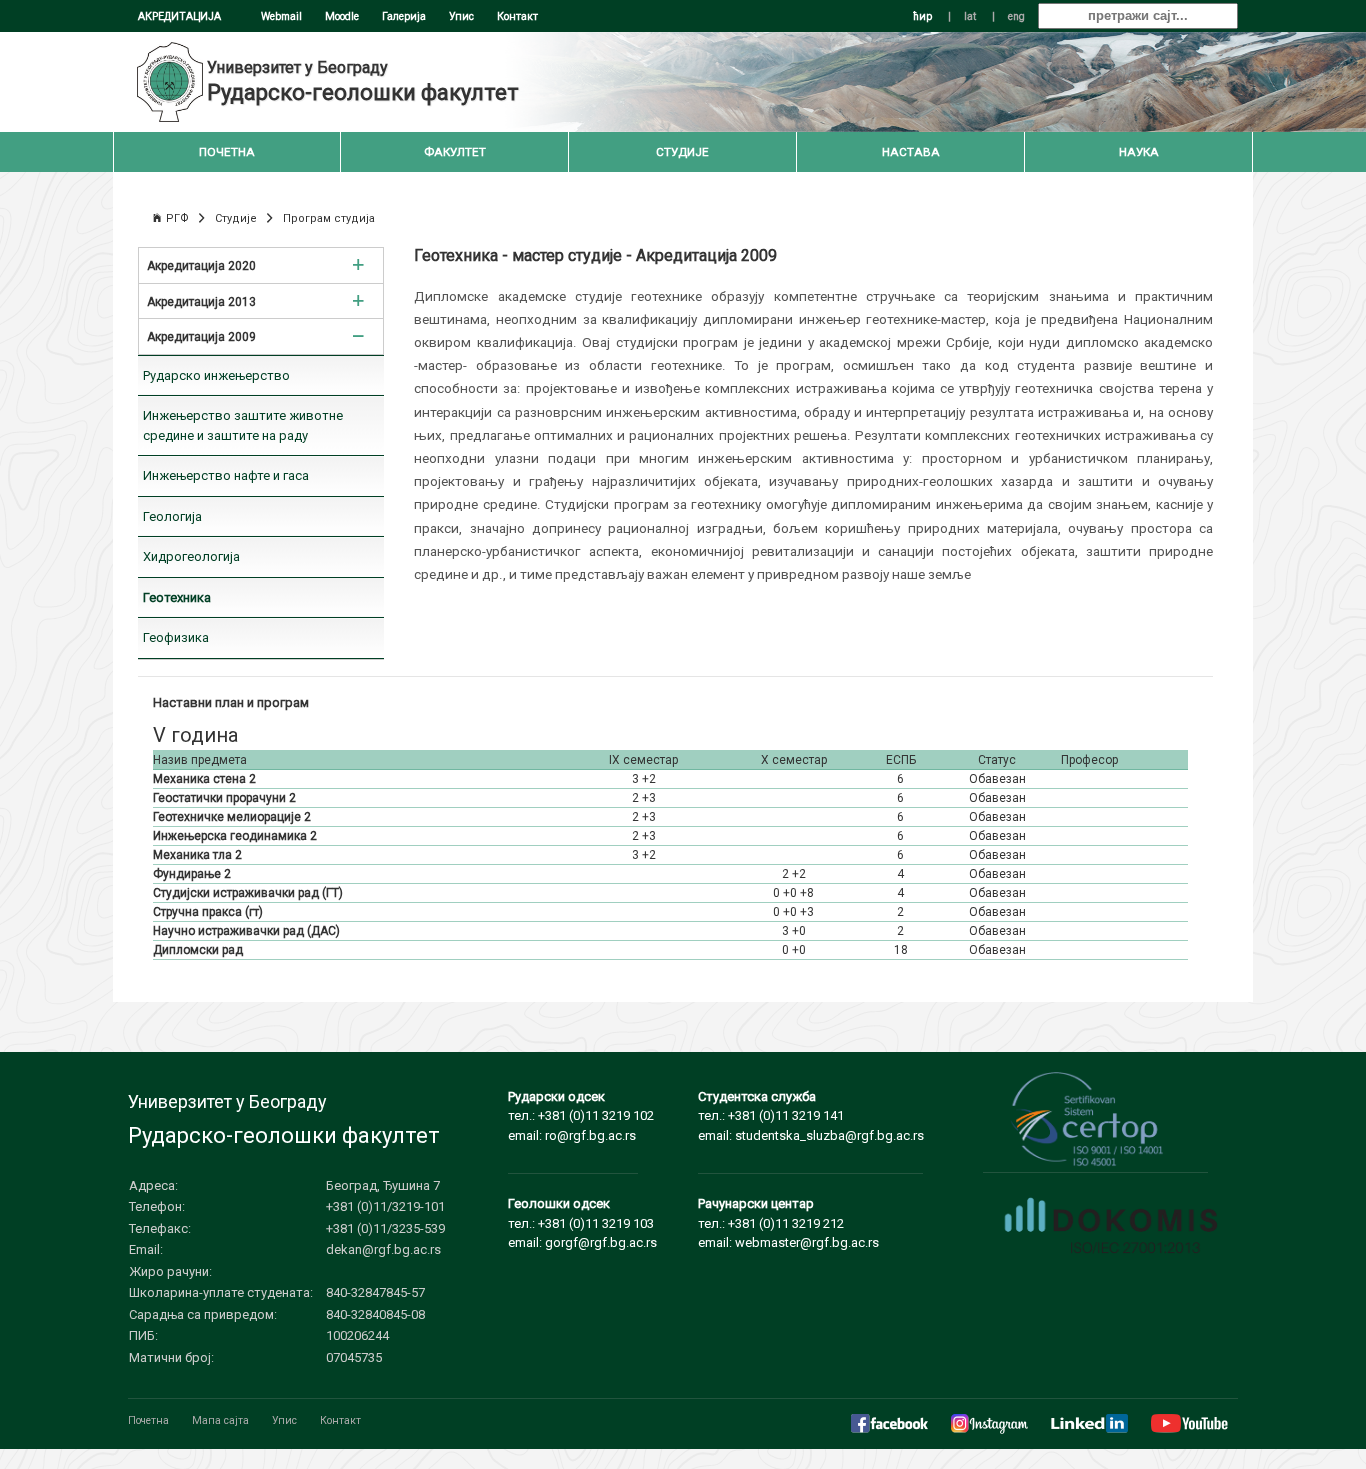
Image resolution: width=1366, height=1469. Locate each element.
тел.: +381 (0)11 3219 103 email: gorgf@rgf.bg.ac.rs (582, 1223)
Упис (461, 16)
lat (970, 16)
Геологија (172, 516)
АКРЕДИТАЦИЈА (179, 16)
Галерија (404, 16)
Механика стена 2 (204, 779)
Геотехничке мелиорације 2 (232, 817)
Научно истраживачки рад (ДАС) (246, 931)
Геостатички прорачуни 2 (224, 798)
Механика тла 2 (197, 855)
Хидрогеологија (191, 556)
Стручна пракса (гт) (208, 912)
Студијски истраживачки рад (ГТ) (248, 893)
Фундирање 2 (192, 874)
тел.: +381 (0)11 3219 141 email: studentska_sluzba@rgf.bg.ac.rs (811, 1116)
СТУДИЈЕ (682, 152)
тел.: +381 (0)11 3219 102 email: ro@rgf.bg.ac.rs (581, 1116)
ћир (922, 16)
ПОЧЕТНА (227, 152)
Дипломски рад (198, 950)
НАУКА (1139, 152)
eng (1016, 16)
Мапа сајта (220, 1420)
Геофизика (176, 637)
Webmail (281, 16)
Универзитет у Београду (297, 67)
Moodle (342, 16)
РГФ (177, 218)
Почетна (148, 1420)
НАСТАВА (911, 152)
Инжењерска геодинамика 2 (235, 836)
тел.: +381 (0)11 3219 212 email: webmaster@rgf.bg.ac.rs (788, 1223)
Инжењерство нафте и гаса (226, 475)
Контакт (517, 16)
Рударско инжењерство (216, 375)
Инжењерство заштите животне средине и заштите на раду (243, 425)
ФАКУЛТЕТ (455, 152)
